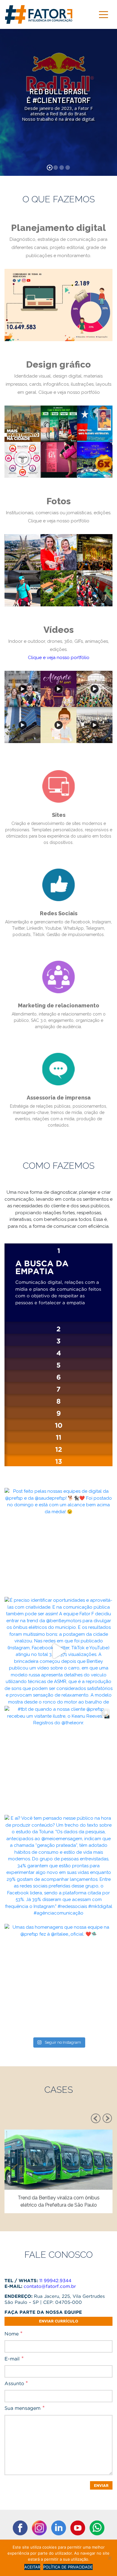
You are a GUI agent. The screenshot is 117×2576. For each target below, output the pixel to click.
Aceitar (32, 2567)
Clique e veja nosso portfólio (69, 392)
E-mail (14, 2359)
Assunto (16, 2383)
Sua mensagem (25, 2408)
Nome (13, 2334)
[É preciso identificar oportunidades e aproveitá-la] (58, 1651)
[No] (109, 2558)
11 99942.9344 (55, 2281)
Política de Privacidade (68, 2567)
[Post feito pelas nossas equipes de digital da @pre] (58, 1542)
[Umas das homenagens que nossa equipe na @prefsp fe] (58, 1978)
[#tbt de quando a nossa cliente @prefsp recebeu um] (58, 1760)
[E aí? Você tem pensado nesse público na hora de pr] (58, 1869)
